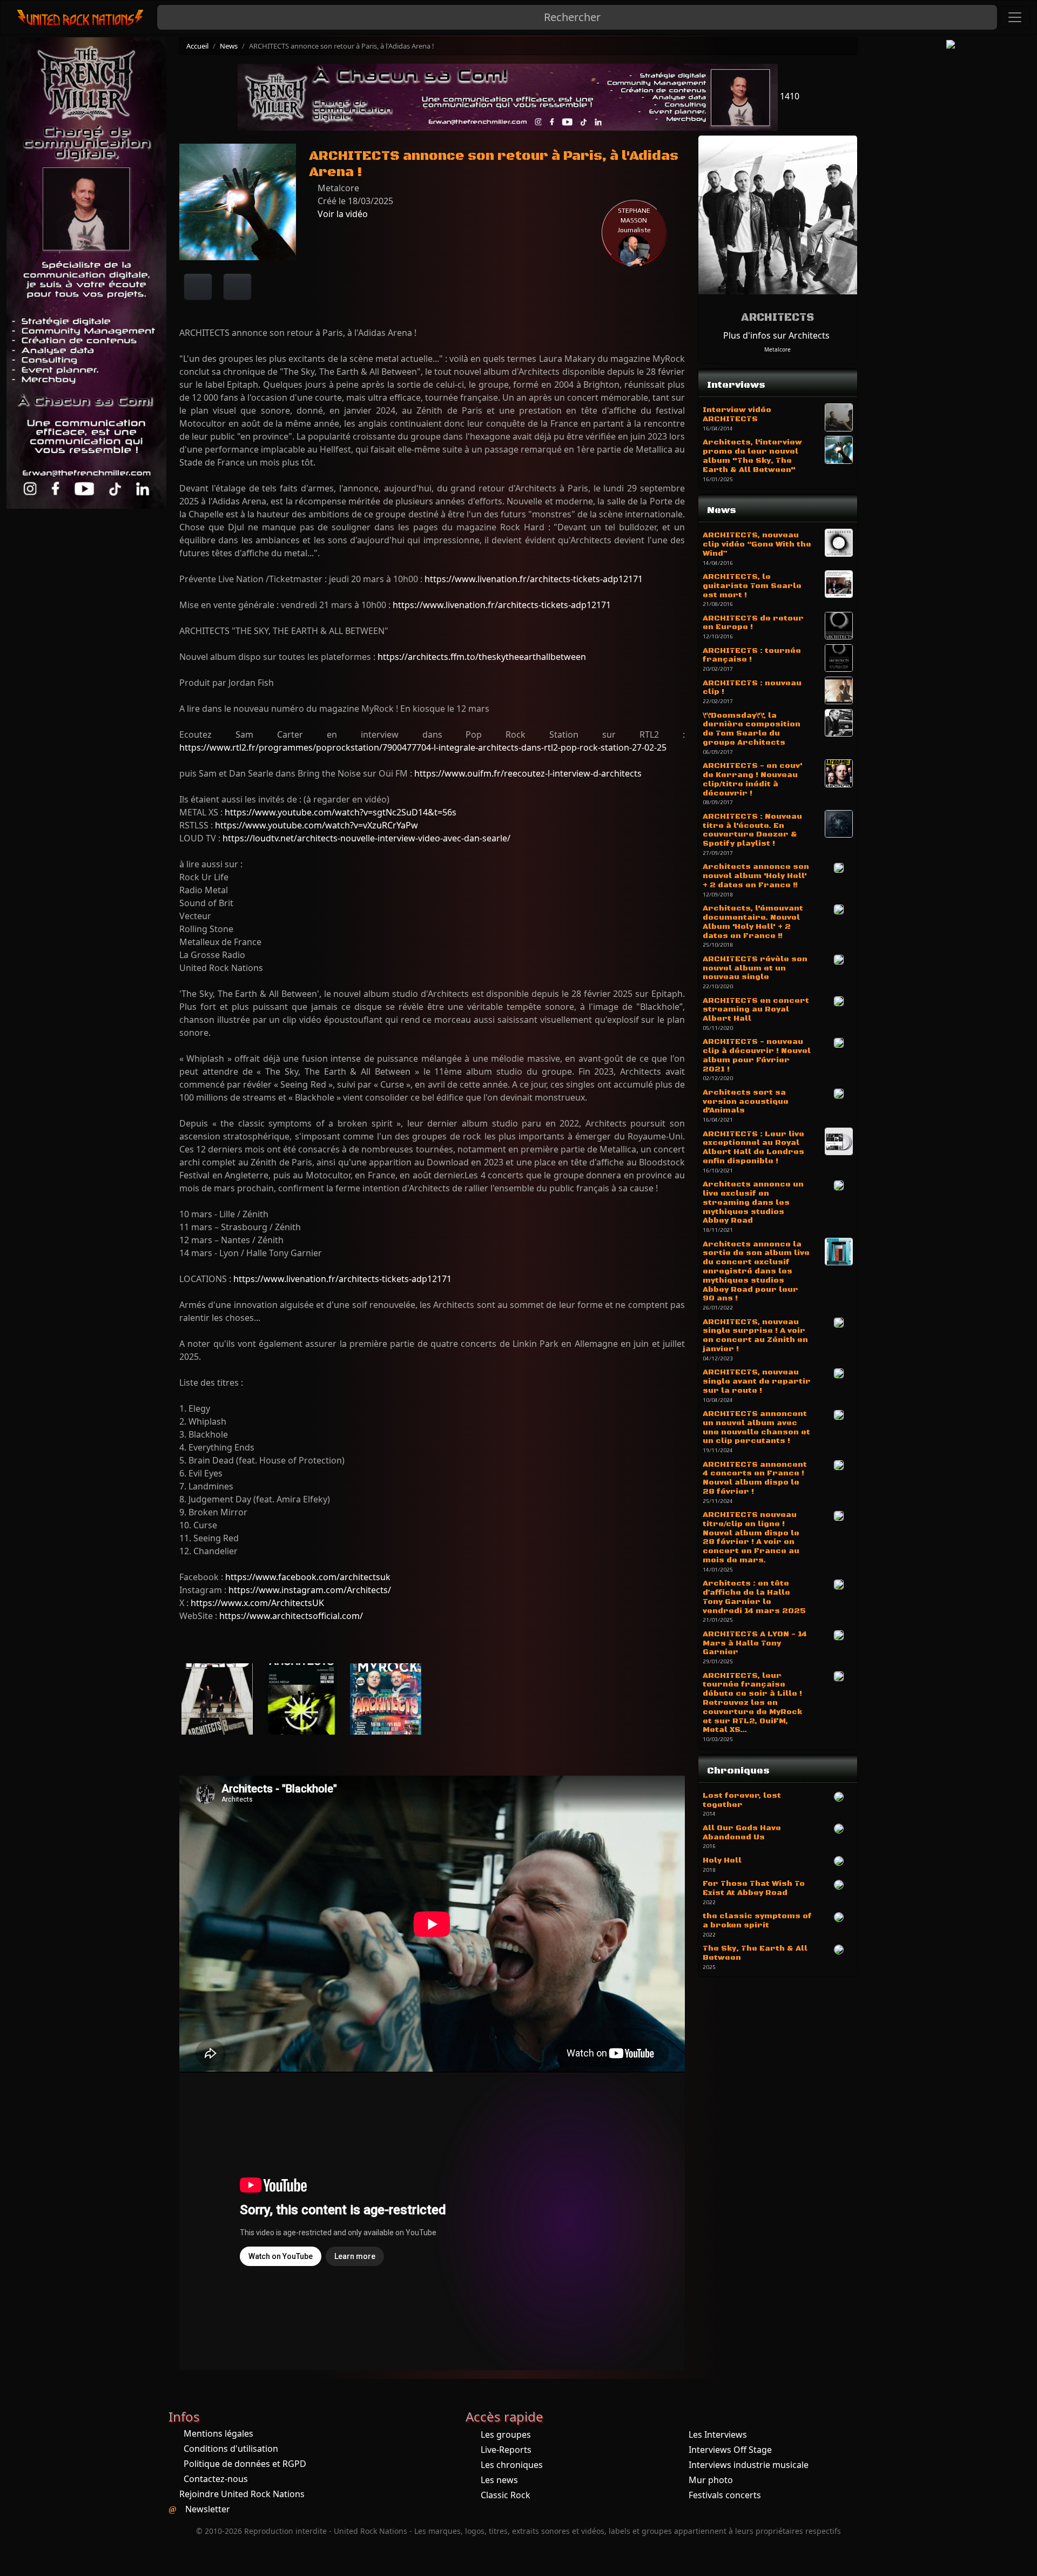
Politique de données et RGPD (245, 2464)
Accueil (197, 46)
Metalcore (777, 349)
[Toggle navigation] (1015, 17)
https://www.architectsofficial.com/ (291, 1616)
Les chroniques (512, 2465)
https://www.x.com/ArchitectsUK (257, 1603)
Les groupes (506, 2435)
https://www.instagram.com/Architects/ (310, 1590)
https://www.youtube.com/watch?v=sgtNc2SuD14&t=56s (341, 812)
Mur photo (711, 2480)
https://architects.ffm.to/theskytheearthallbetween (482, 657)
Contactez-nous (216, 2479)
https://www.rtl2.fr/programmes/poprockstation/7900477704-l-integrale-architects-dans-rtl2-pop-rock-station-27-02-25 (423, 747)
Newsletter (208, 2509)
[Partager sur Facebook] (198, 287)
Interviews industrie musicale (749, 2465)
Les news (499, 2480)
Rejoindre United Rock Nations (242, 2494)
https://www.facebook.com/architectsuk (308, 1577)
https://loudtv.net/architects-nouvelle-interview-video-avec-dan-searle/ (366, 838)
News (229, 46)
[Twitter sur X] (237, 287)
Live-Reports (506, 2450)
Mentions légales (218, 2433)
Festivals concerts (725, 2495)
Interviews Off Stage (730, 2450)
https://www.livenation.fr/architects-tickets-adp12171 (534, 579)
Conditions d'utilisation (231, 2449)
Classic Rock (506, 2495)
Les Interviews (718, 2435)
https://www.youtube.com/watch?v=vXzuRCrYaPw (317, 825)
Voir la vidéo (342, 214)
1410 (789, 96)
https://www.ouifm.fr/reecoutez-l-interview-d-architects (528, 773)
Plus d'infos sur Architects (776, 335)
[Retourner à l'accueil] (81, 18)
